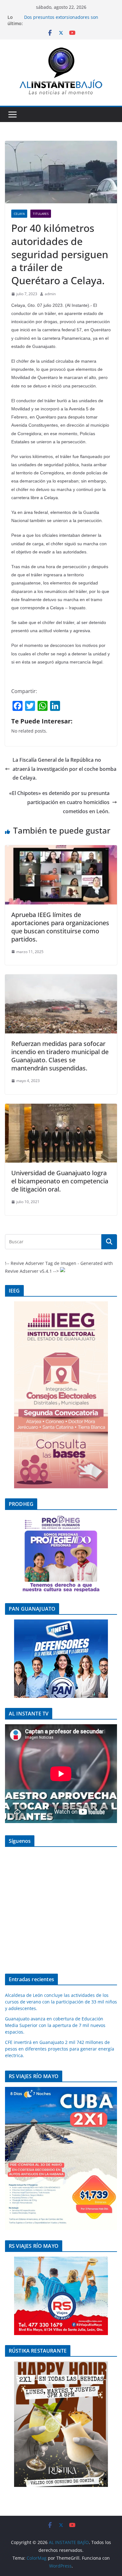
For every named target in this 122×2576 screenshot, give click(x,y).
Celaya (19, 214)
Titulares (41, 214)
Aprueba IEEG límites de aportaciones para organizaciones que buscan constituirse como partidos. (60, 927)
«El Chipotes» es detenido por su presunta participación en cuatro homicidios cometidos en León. (59, 802)
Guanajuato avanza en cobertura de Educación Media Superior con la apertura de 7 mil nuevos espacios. (55, 2025)
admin (50, 294)
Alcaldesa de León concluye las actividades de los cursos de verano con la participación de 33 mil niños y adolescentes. (61, 2002)
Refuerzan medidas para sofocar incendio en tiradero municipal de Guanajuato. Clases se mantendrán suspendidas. (60, 1056)
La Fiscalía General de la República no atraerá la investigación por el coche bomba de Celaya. (64, 769)
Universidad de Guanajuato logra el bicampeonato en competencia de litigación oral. (60, 1181)
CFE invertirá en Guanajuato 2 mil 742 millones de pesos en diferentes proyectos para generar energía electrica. (60, 2049)
